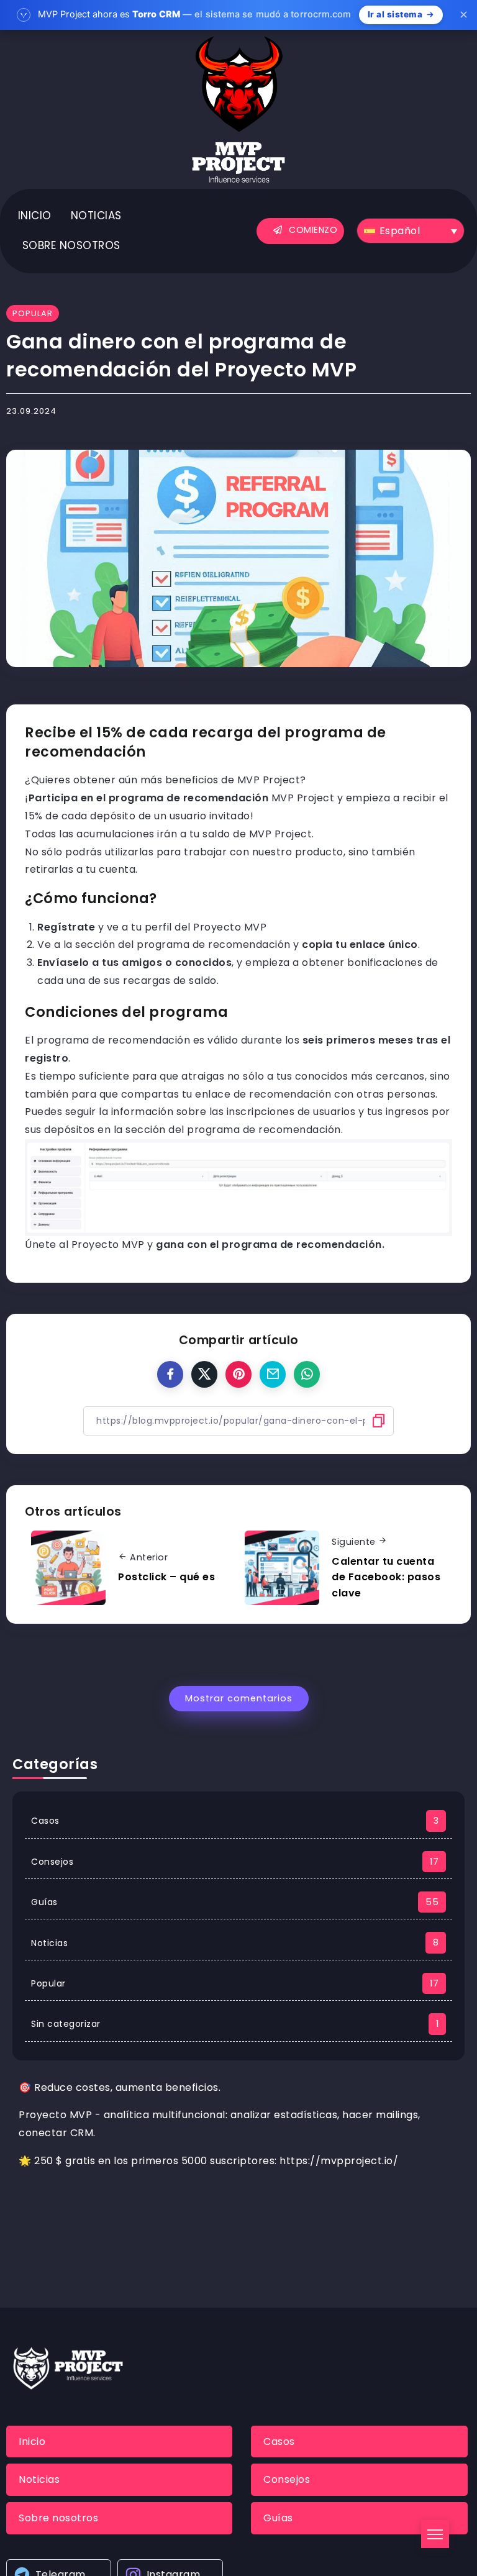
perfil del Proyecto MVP (206, 927)
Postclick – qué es (166, 1577)
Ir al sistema (395, 14)
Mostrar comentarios (239, 1698)
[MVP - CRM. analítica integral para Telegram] (238, 108)
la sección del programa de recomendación (177, 944)
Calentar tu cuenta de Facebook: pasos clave (386, 1577)
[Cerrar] (463, 15)
